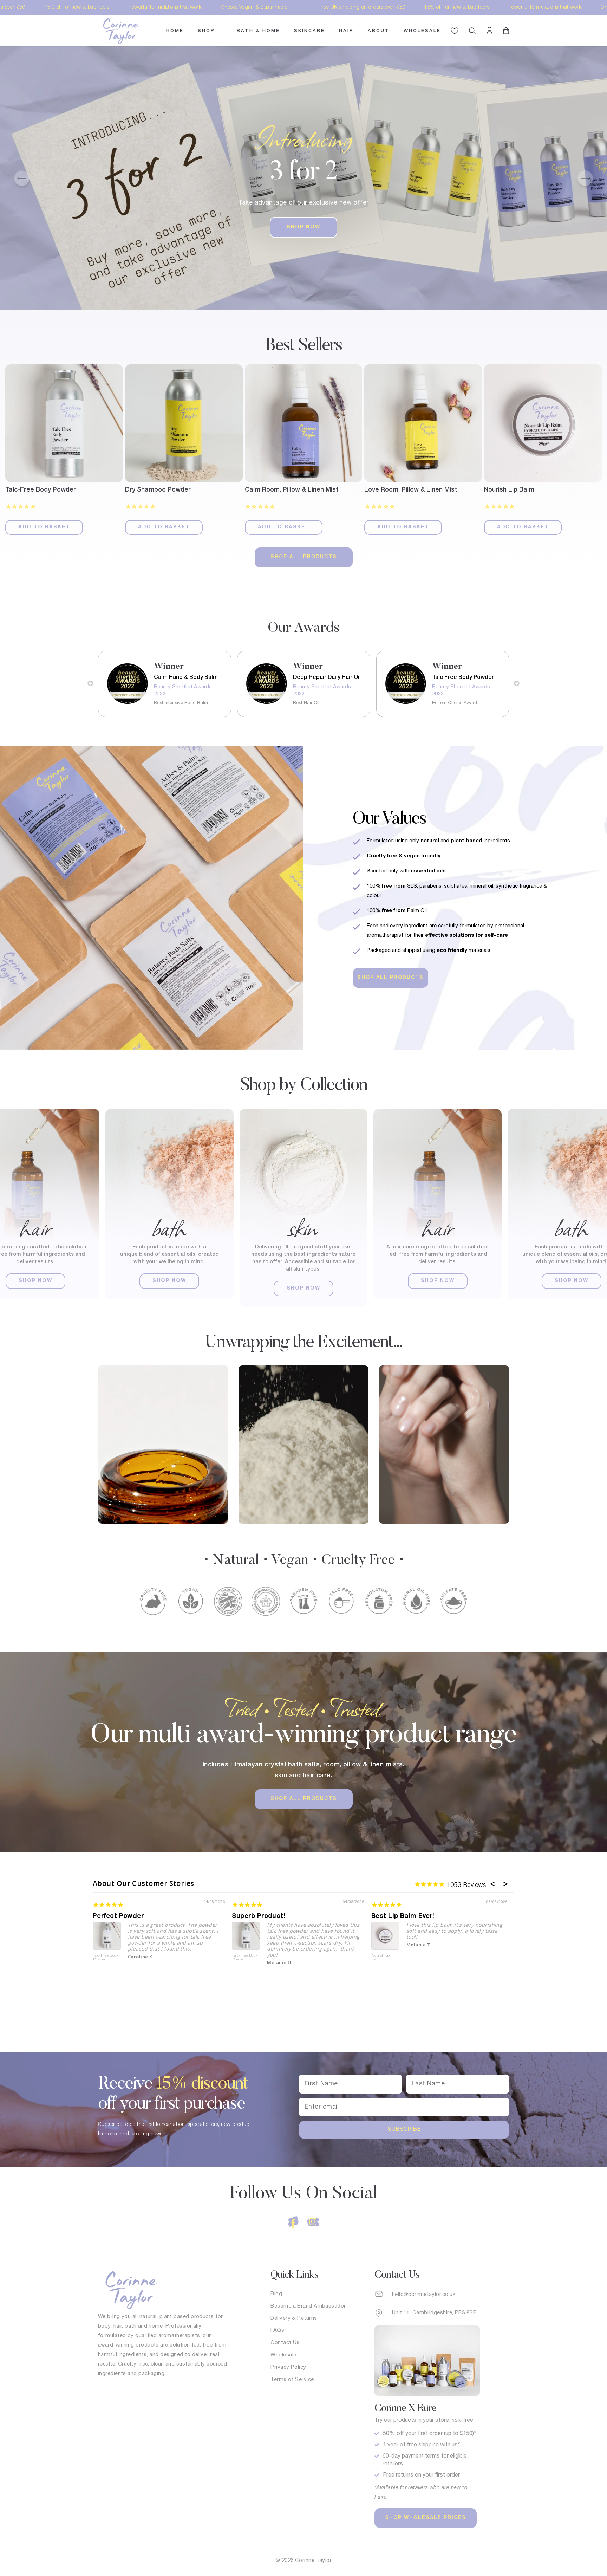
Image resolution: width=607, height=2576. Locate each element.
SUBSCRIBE (404, 2129)
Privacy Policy (288, 2367)
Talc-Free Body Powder (106, 1958)
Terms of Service (292, 2380)
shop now (35, 1281)
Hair (346, 31)
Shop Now (303, 227)
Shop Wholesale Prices (426, 2518)
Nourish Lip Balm (381, 1958)
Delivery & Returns (294, 2318)
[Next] (585, 178)
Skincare (309, 31)
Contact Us (285, 2343)
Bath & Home (258, 31)
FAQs (277, 2330)
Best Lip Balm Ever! (403, 1916)
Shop (208, 31)
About (379, 31)
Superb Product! (259, 1916)
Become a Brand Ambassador (308, 2306)
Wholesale (422, 31)
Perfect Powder (118, 1916)
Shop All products (304, 557)
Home (175, 31)
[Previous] (22, 178)
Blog (276, 2294)
